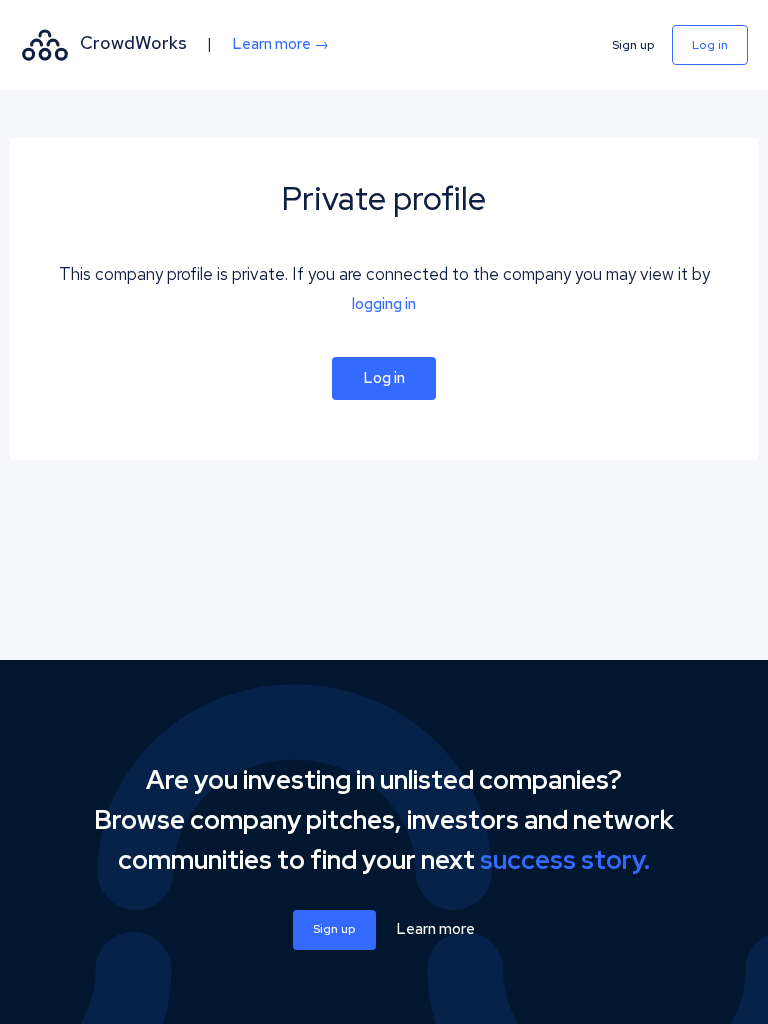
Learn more (435, 929)
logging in (384, 304)
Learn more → (280, 44)
